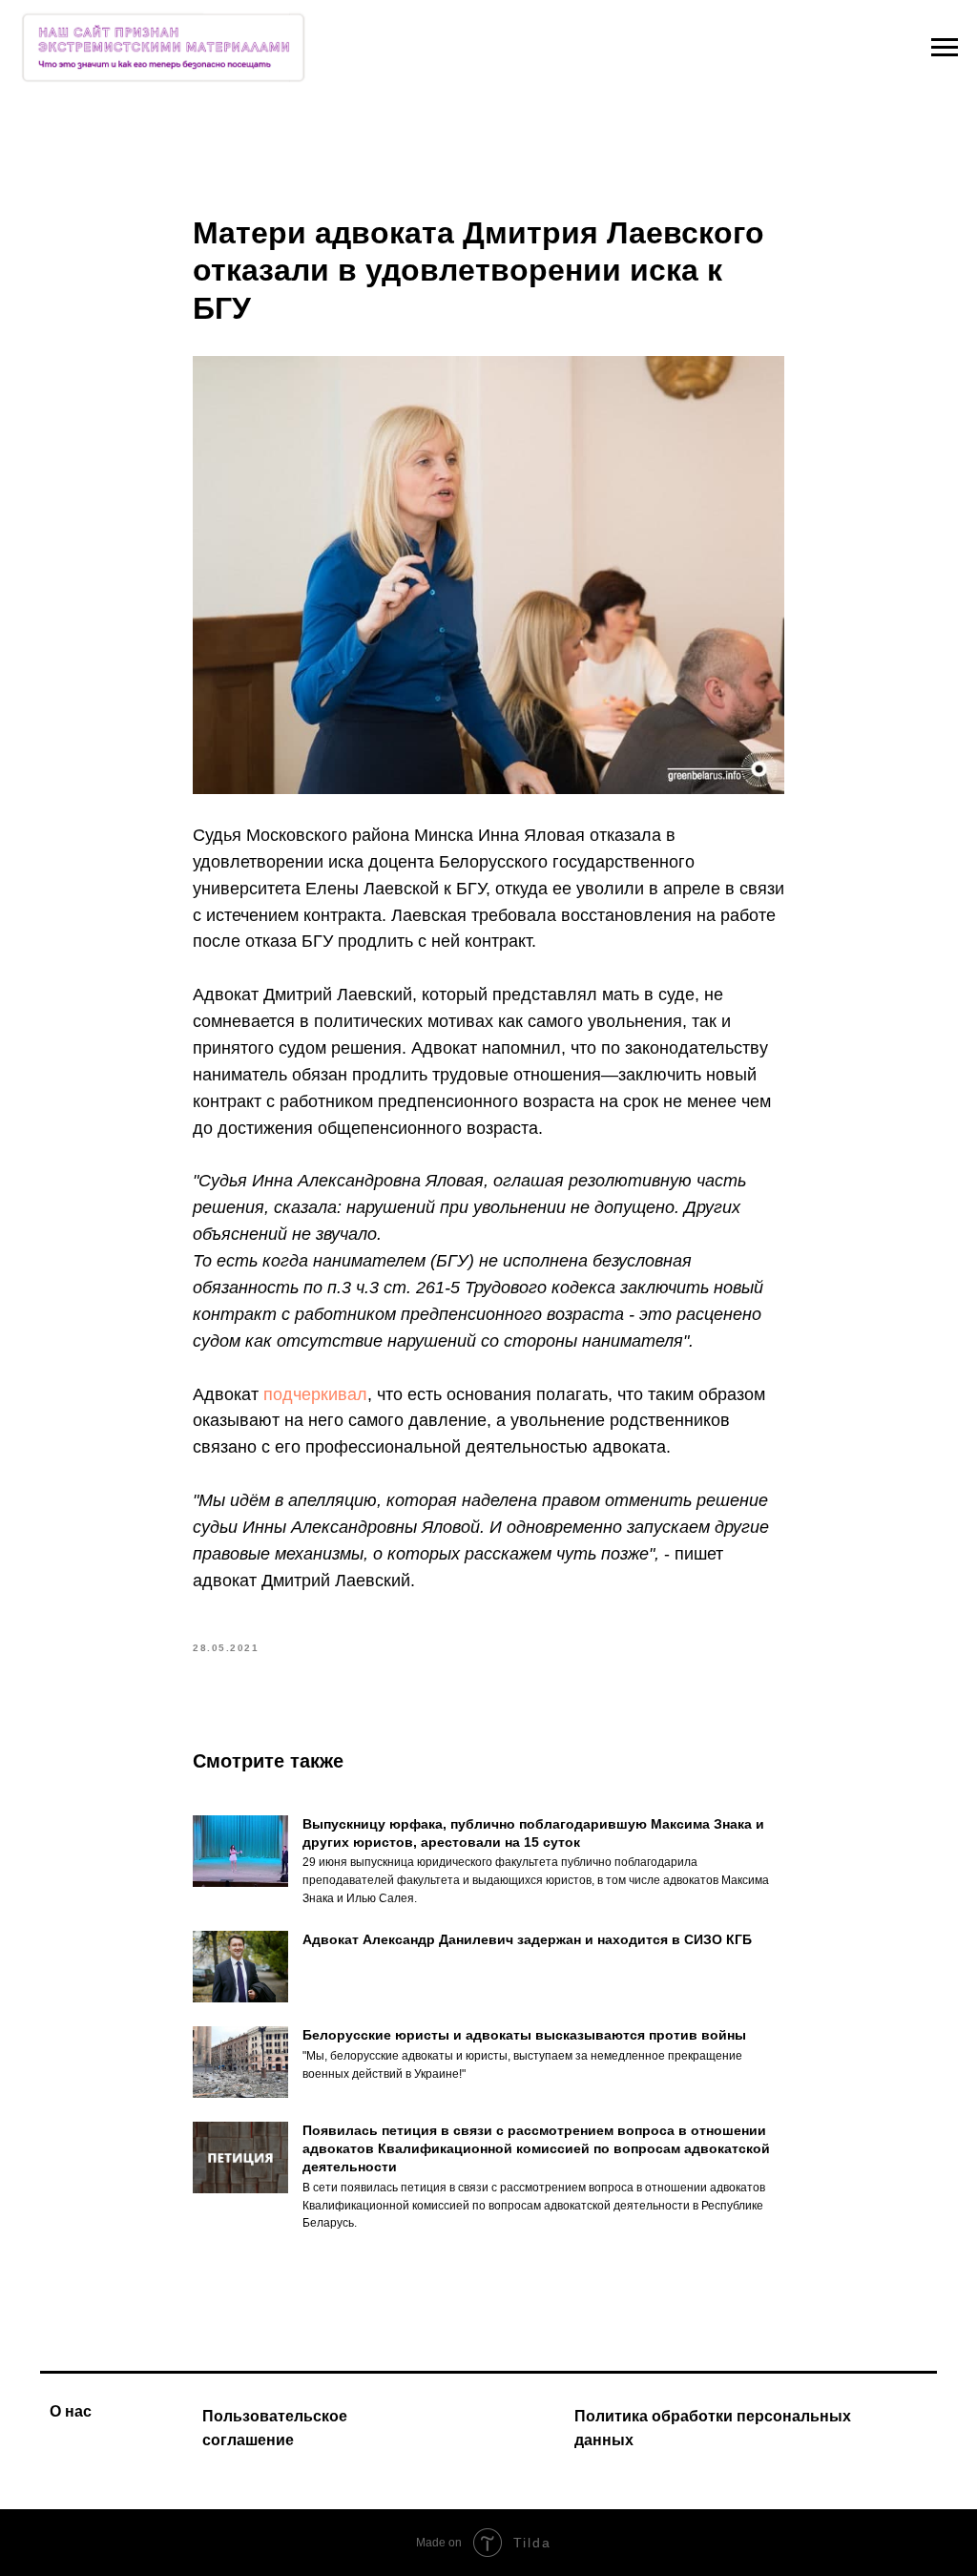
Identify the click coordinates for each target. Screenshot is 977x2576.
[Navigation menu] (945, 48)
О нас (71, 2411)
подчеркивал (315, 1394)
